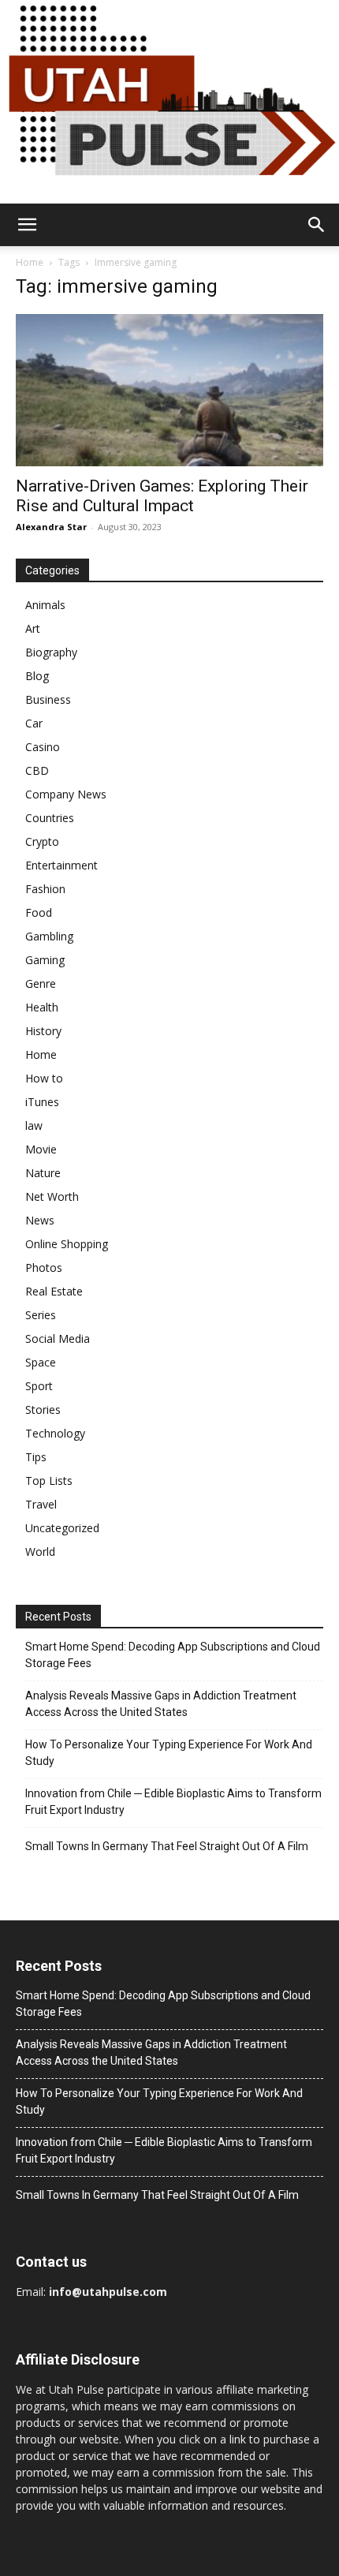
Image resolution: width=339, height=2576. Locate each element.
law (34, 1125)
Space (41, 1362)
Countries (50, 818)
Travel (41, 1504)
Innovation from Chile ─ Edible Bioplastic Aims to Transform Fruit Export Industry (173, 1802)
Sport (39, 1386)
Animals (45, 605)
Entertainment (61, 865)
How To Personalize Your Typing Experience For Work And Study (169, 1753)
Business (48, 699)
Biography (51, 652)
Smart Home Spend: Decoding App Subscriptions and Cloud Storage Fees (173, 1655)
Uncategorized (62, 1528)
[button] (27, 225)
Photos (44, 1267)
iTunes (42, 1102)
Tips (36, 1457)
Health (42, 1007)
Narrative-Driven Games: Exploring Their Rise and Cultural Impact (162, 496)
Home (30, 262)
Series (41, 1315)
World (40, 1552)
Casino (43, 747)
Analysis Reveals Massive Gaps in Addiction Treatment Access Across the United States (161, 1704)
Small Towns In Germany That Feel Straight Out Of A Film (167, 1846)
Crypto (42, 841)
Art (33, 628)
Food (39, 912)
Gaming (45, 960)
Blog (37, 676)
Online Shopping (67, 1244)
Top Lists (49, 1481)
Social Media (58, 1338)
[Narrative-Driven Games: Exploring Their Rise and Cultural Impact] (169, 390)
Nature (43, 1173)
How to (44, 1078)
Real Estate (54, 1291)
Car (34, 723)
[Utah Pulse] (169, 102)
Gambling (49, 936)
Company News (66, 794)
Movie (41, 1149)
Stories (43, 1410)
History (43, 1031)
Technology (55, 1433)
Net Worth (52, 1196)
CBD (37, 770)
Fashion (45, 889)
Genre (41, 983)
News (40, 1220)
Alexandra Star (51, 527)
